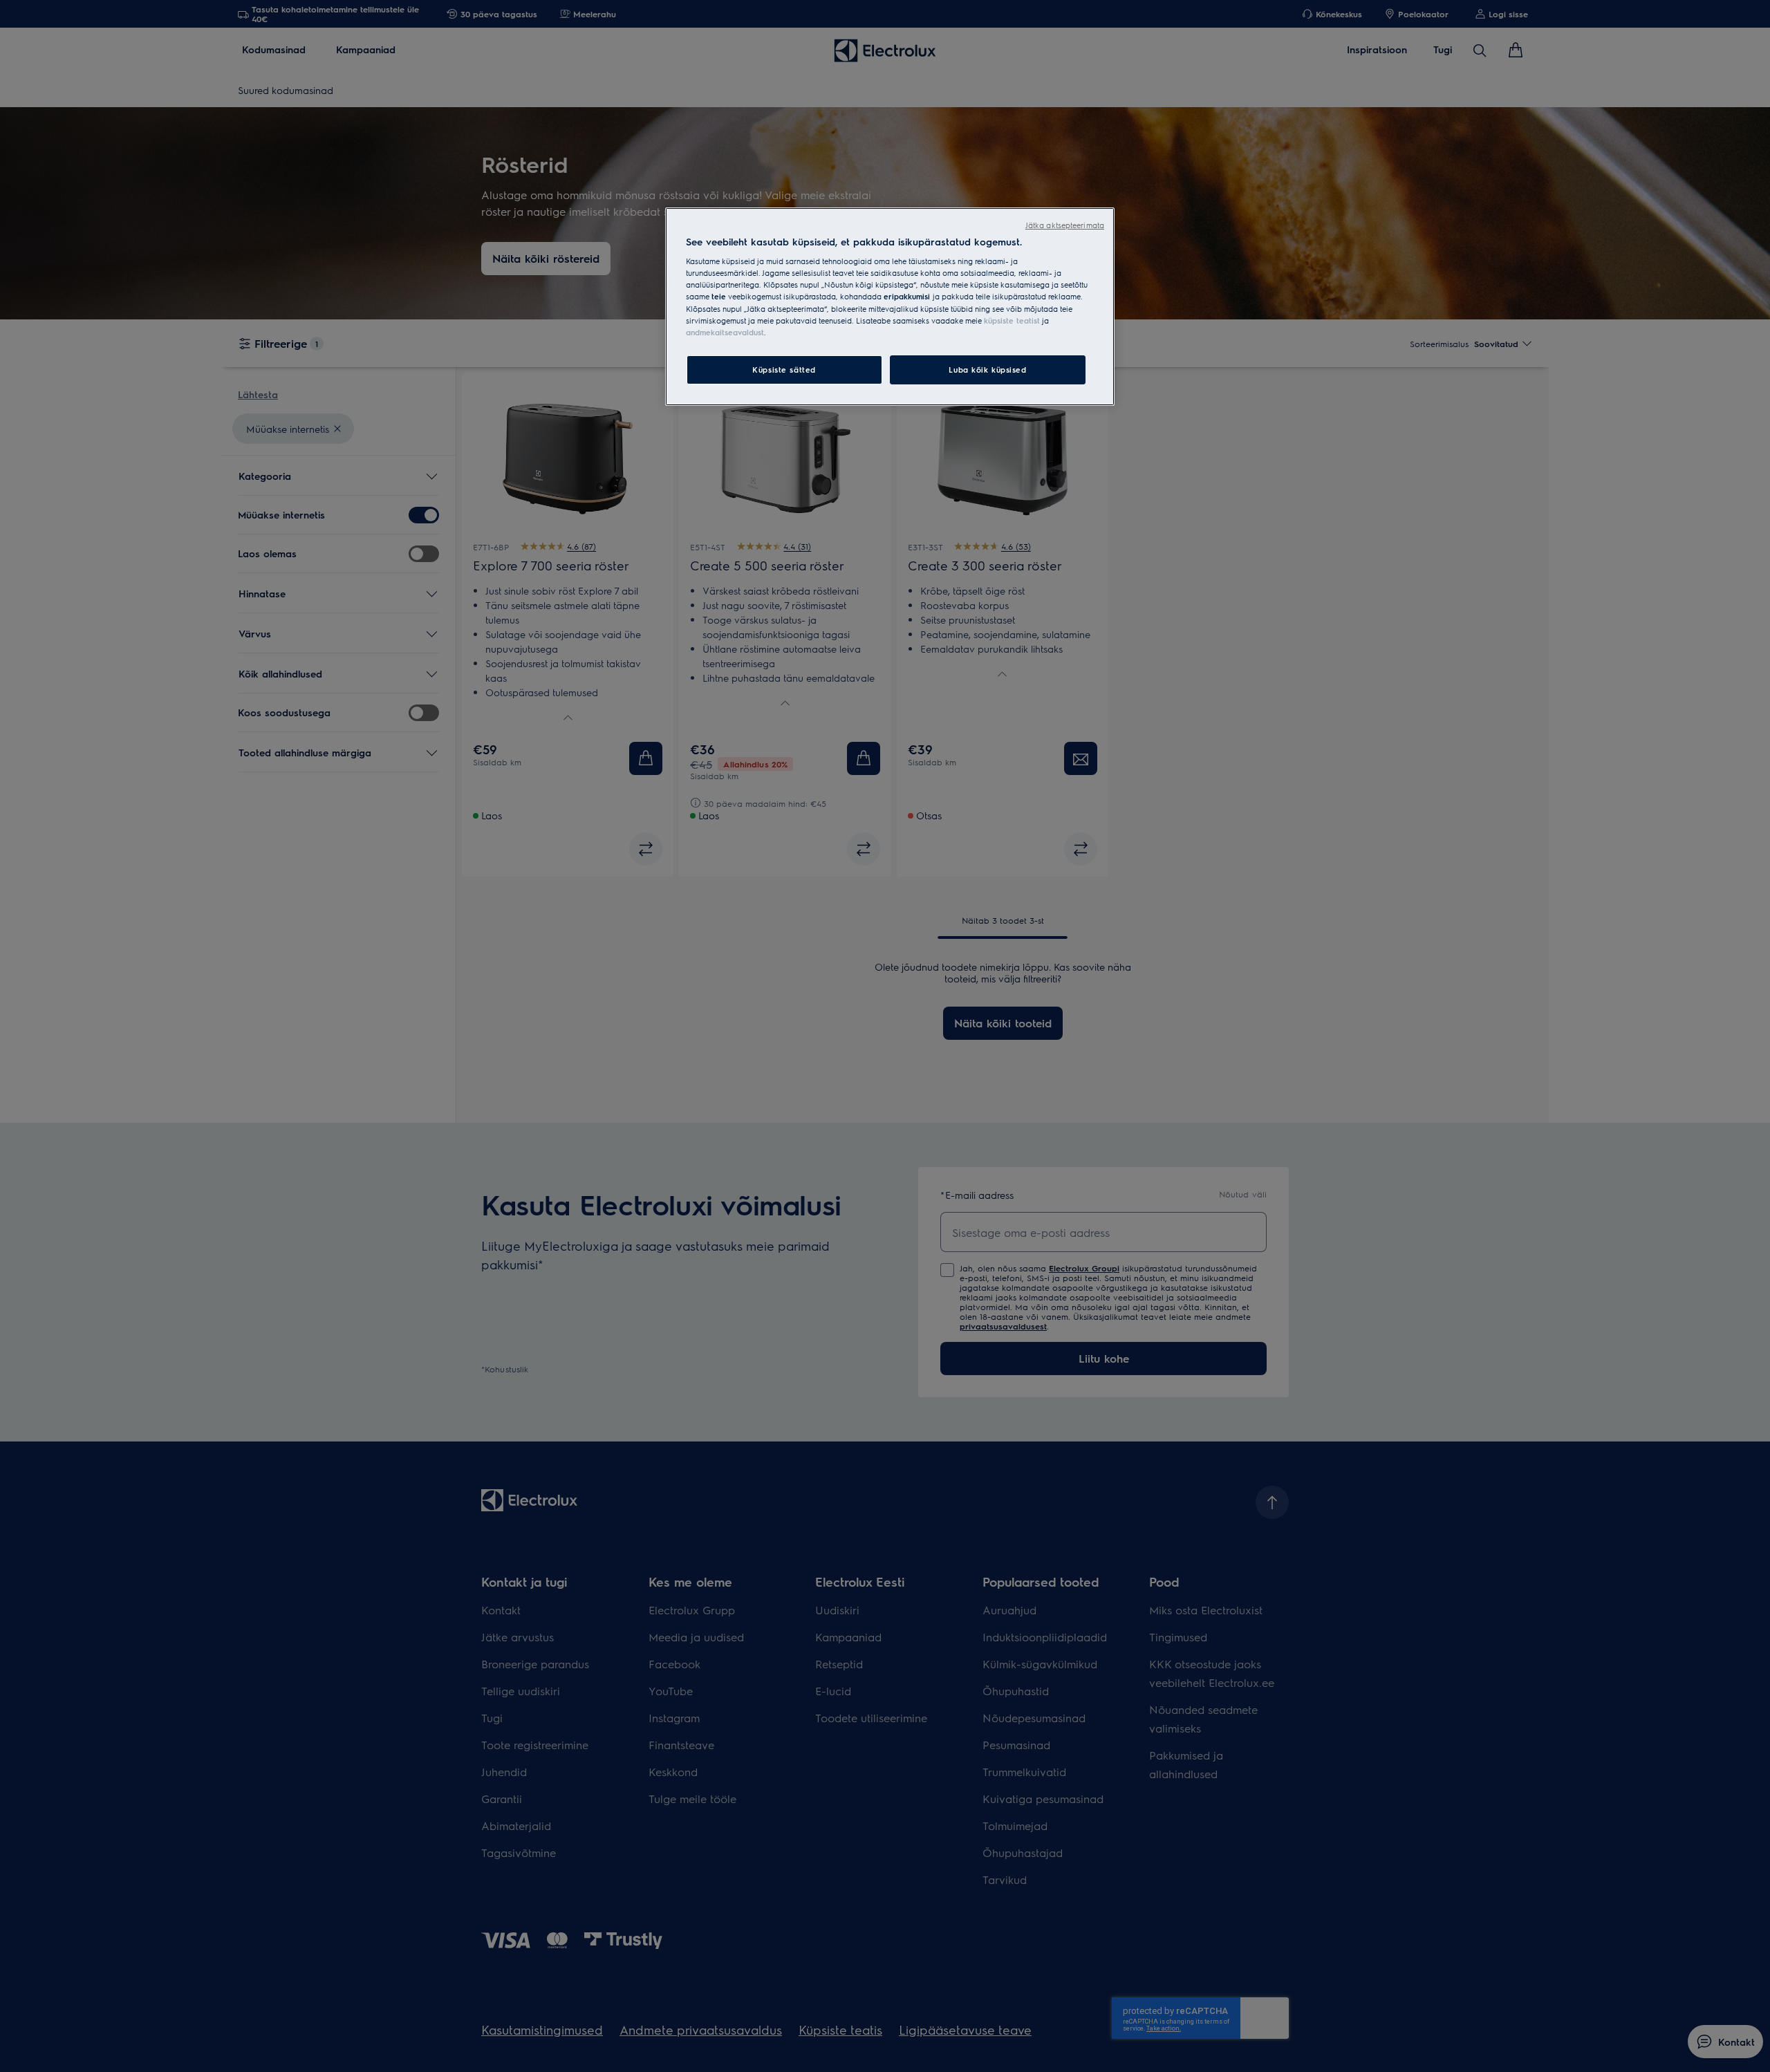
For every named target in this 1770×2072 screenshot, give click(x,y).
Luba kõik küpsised (987, 370)
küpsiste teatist (1012, 320)
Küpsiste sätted (784, 370)
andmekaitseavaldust (725, 332)
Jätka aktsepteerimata (1065, 225)
